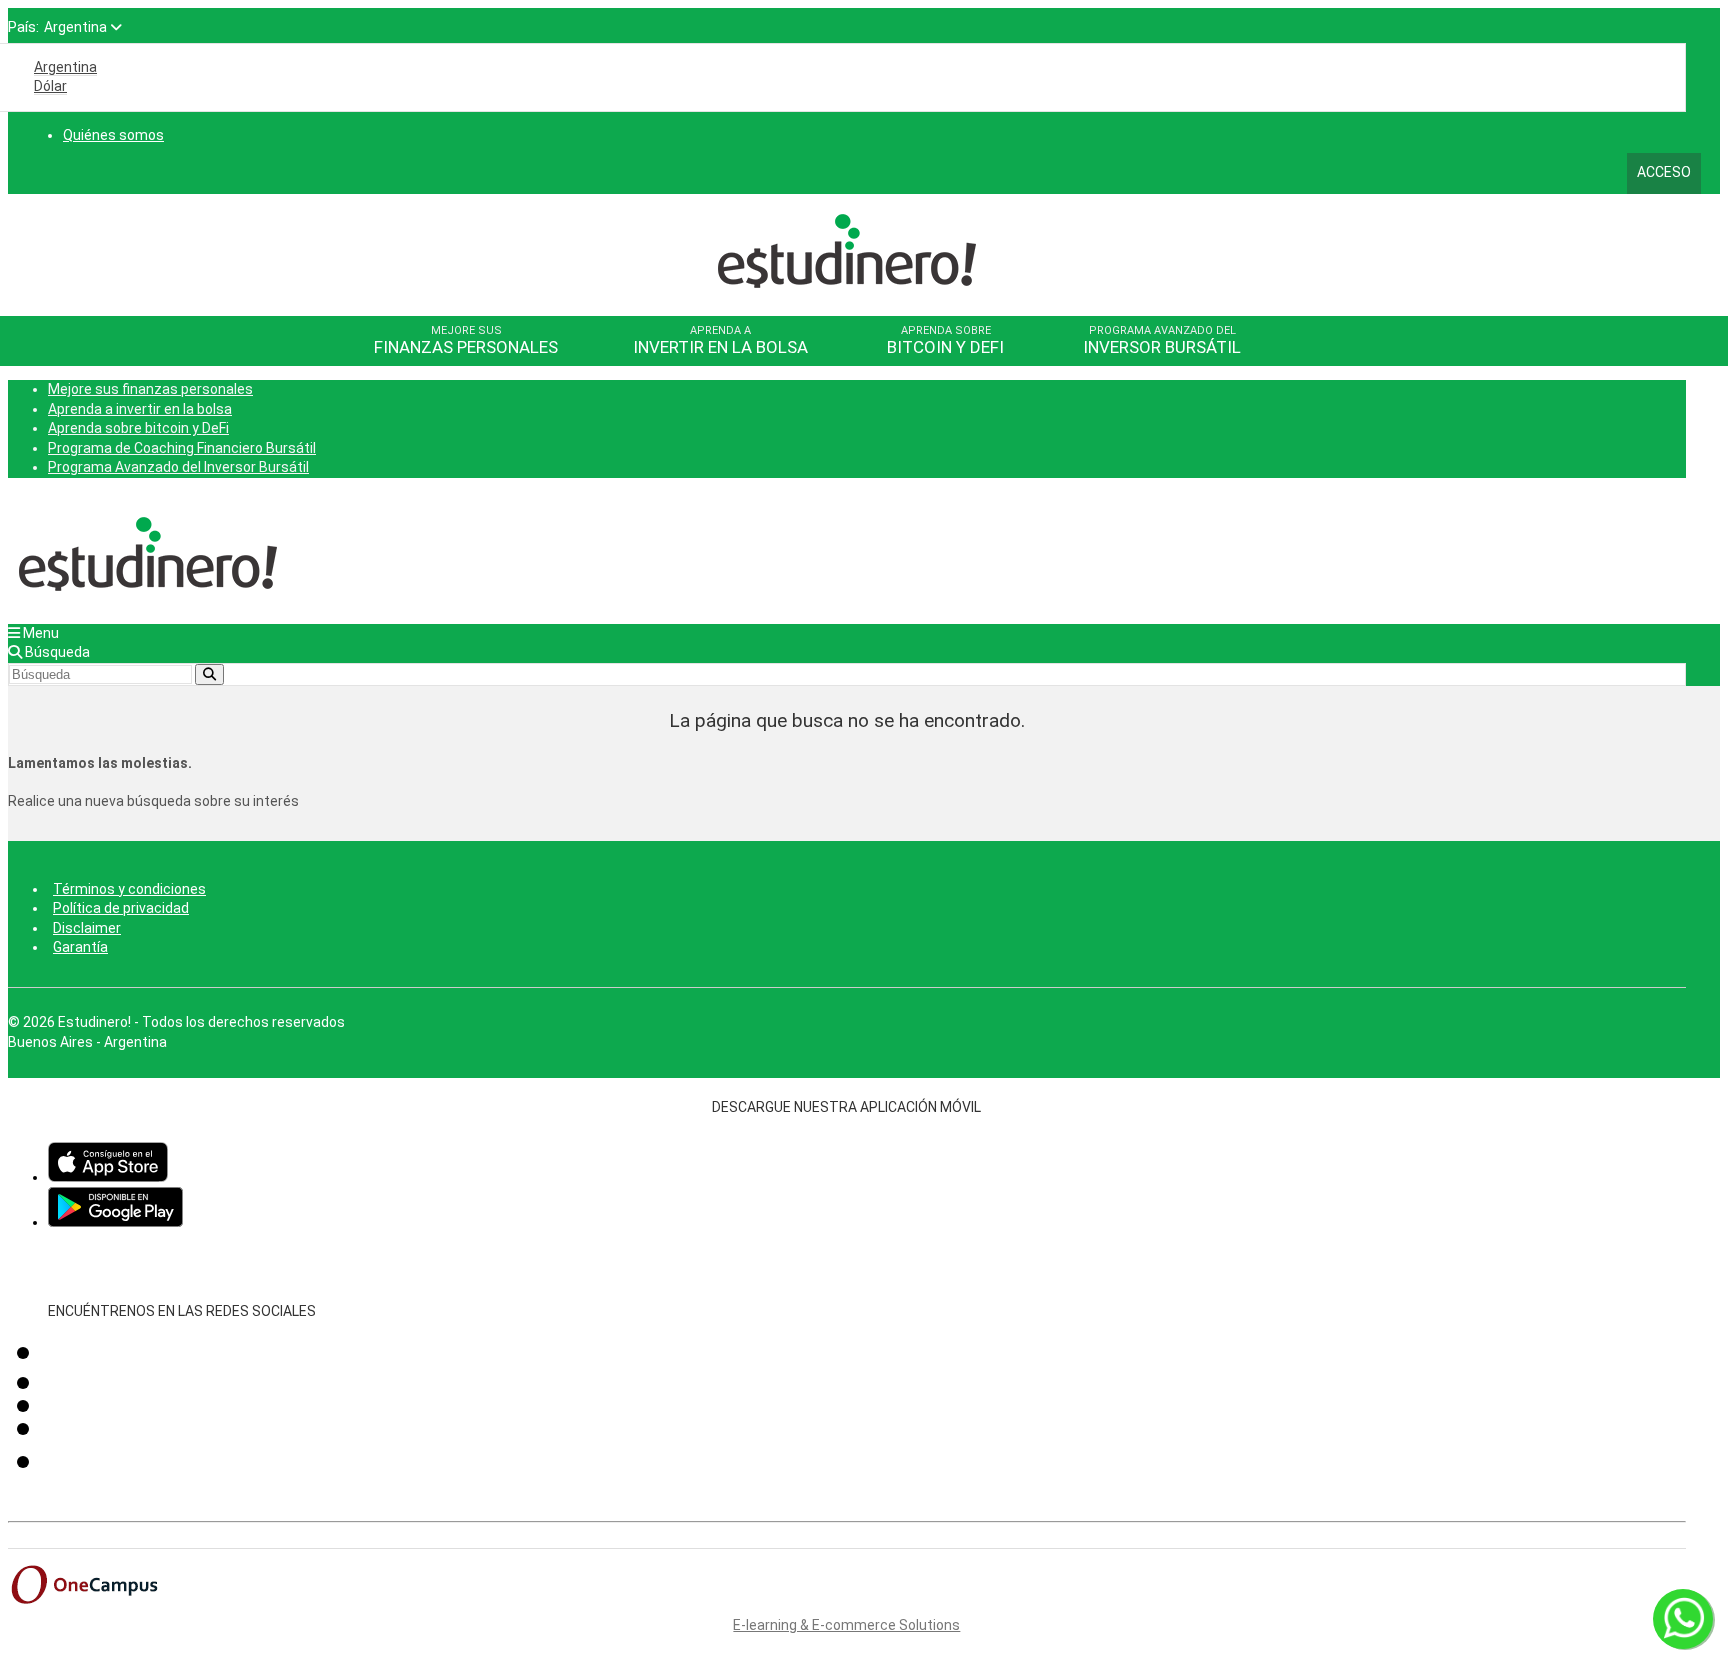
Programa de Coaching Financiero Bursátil (182, 448)
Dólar (50, 86)
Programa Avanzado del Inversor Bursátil (178, 467)
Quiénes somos (113, 135)
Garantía (80, 947)
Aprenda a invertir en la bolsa (140, 409)
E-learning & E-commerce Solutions (846, 1625)
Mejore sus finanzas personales (150, 389)
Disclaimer (87, 928)
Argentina (65, 67)
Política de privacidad (121, 908)
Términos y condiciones (129, 889)
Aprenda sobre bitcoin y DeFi (138, 428)
